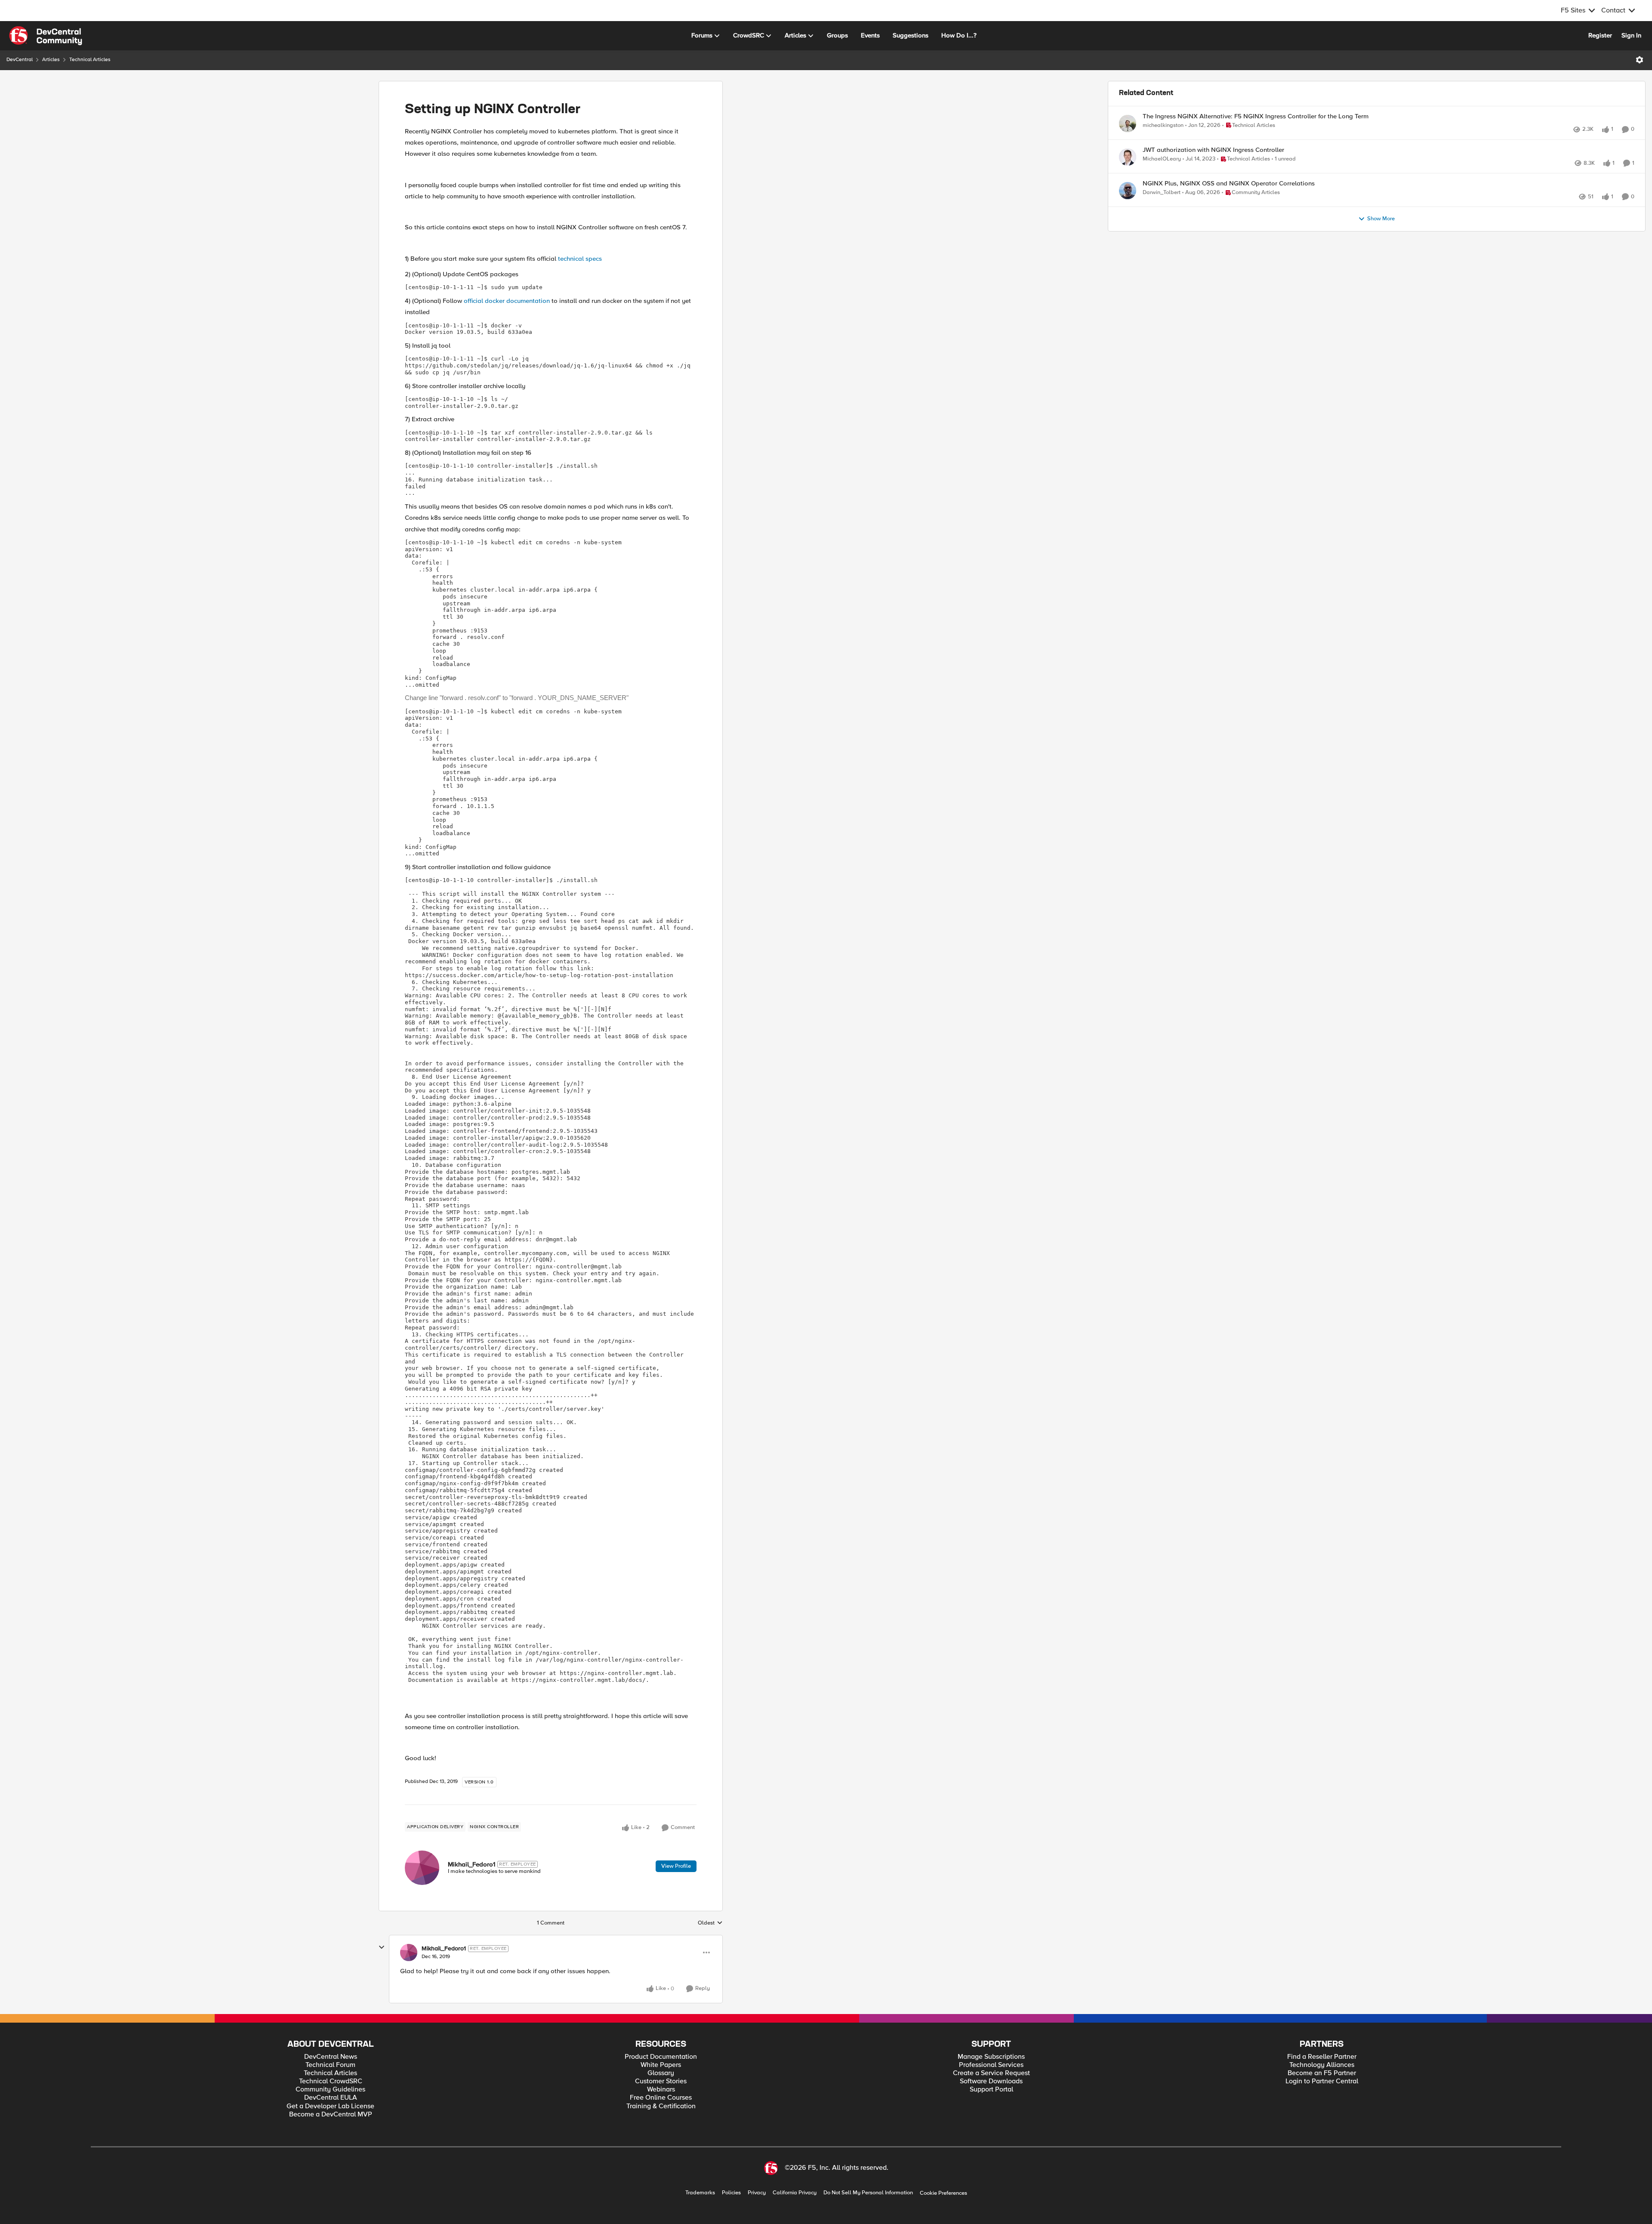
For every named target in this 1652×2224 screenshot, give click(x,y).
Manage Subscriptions (991, 2057)
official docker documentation (507, 301)
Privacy (757, 2193)
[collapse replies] (382, 1947)
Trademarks (700, 2193)
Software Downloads (991, 2081)
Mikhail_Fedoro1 (472, 1864)
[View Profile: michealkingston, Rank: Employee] (1128, 123)
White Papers (661, 2065)
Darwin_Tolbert (1162, 211)
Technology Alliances (1322, 2065)
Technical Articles (90, 60)
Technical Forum (330, 2065)
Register (1600, 35)
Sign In (1631, 35)
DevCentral (20, 60)
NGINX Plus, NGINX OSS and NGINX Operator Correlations (1229, 202)
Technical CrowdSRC (331, 2081)
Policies (731, 2193)
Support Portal (991, 2090)
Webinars (661, 2090)
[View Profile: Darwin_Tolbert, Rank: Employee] (1128, 210)
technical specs (580, 259)
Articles (51, 60)
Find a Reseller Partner (1322, 2057)
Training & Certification (661, 2106)
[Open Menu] (1640, 60)
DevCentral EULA (331, 2098)
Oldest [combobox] (710, 1923)
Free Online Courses (661, 2098)
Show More (1381, 247)
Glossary (661, 2073)
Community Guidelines (330, 2090)
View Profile (676, 1866)
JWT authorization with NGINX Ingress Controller (1213, 159)
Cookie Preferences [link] (943, 2193)
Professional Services (991, 2065)
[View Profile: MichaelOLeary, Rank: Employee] (1128, 167)
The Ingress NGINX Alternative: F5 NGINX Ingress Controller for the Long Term (1256, 116)
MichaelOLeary (1162, 168)
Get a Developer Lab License (330, 2106)
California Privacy (795, 2193)
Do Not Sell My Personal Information (868, 2193)
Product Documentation (661, 2057)
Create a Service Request (991, 2073)
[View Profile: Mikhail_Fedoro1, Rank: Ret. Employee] (422, 1868)
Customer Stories (661, 2081)
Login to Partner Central (1322, 2081)
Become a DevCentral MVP (331, 2114)
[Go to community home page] (46, 36)
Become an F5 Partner (1322, 2073)
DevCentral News (331, 2057)
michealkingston (1163, 125)
